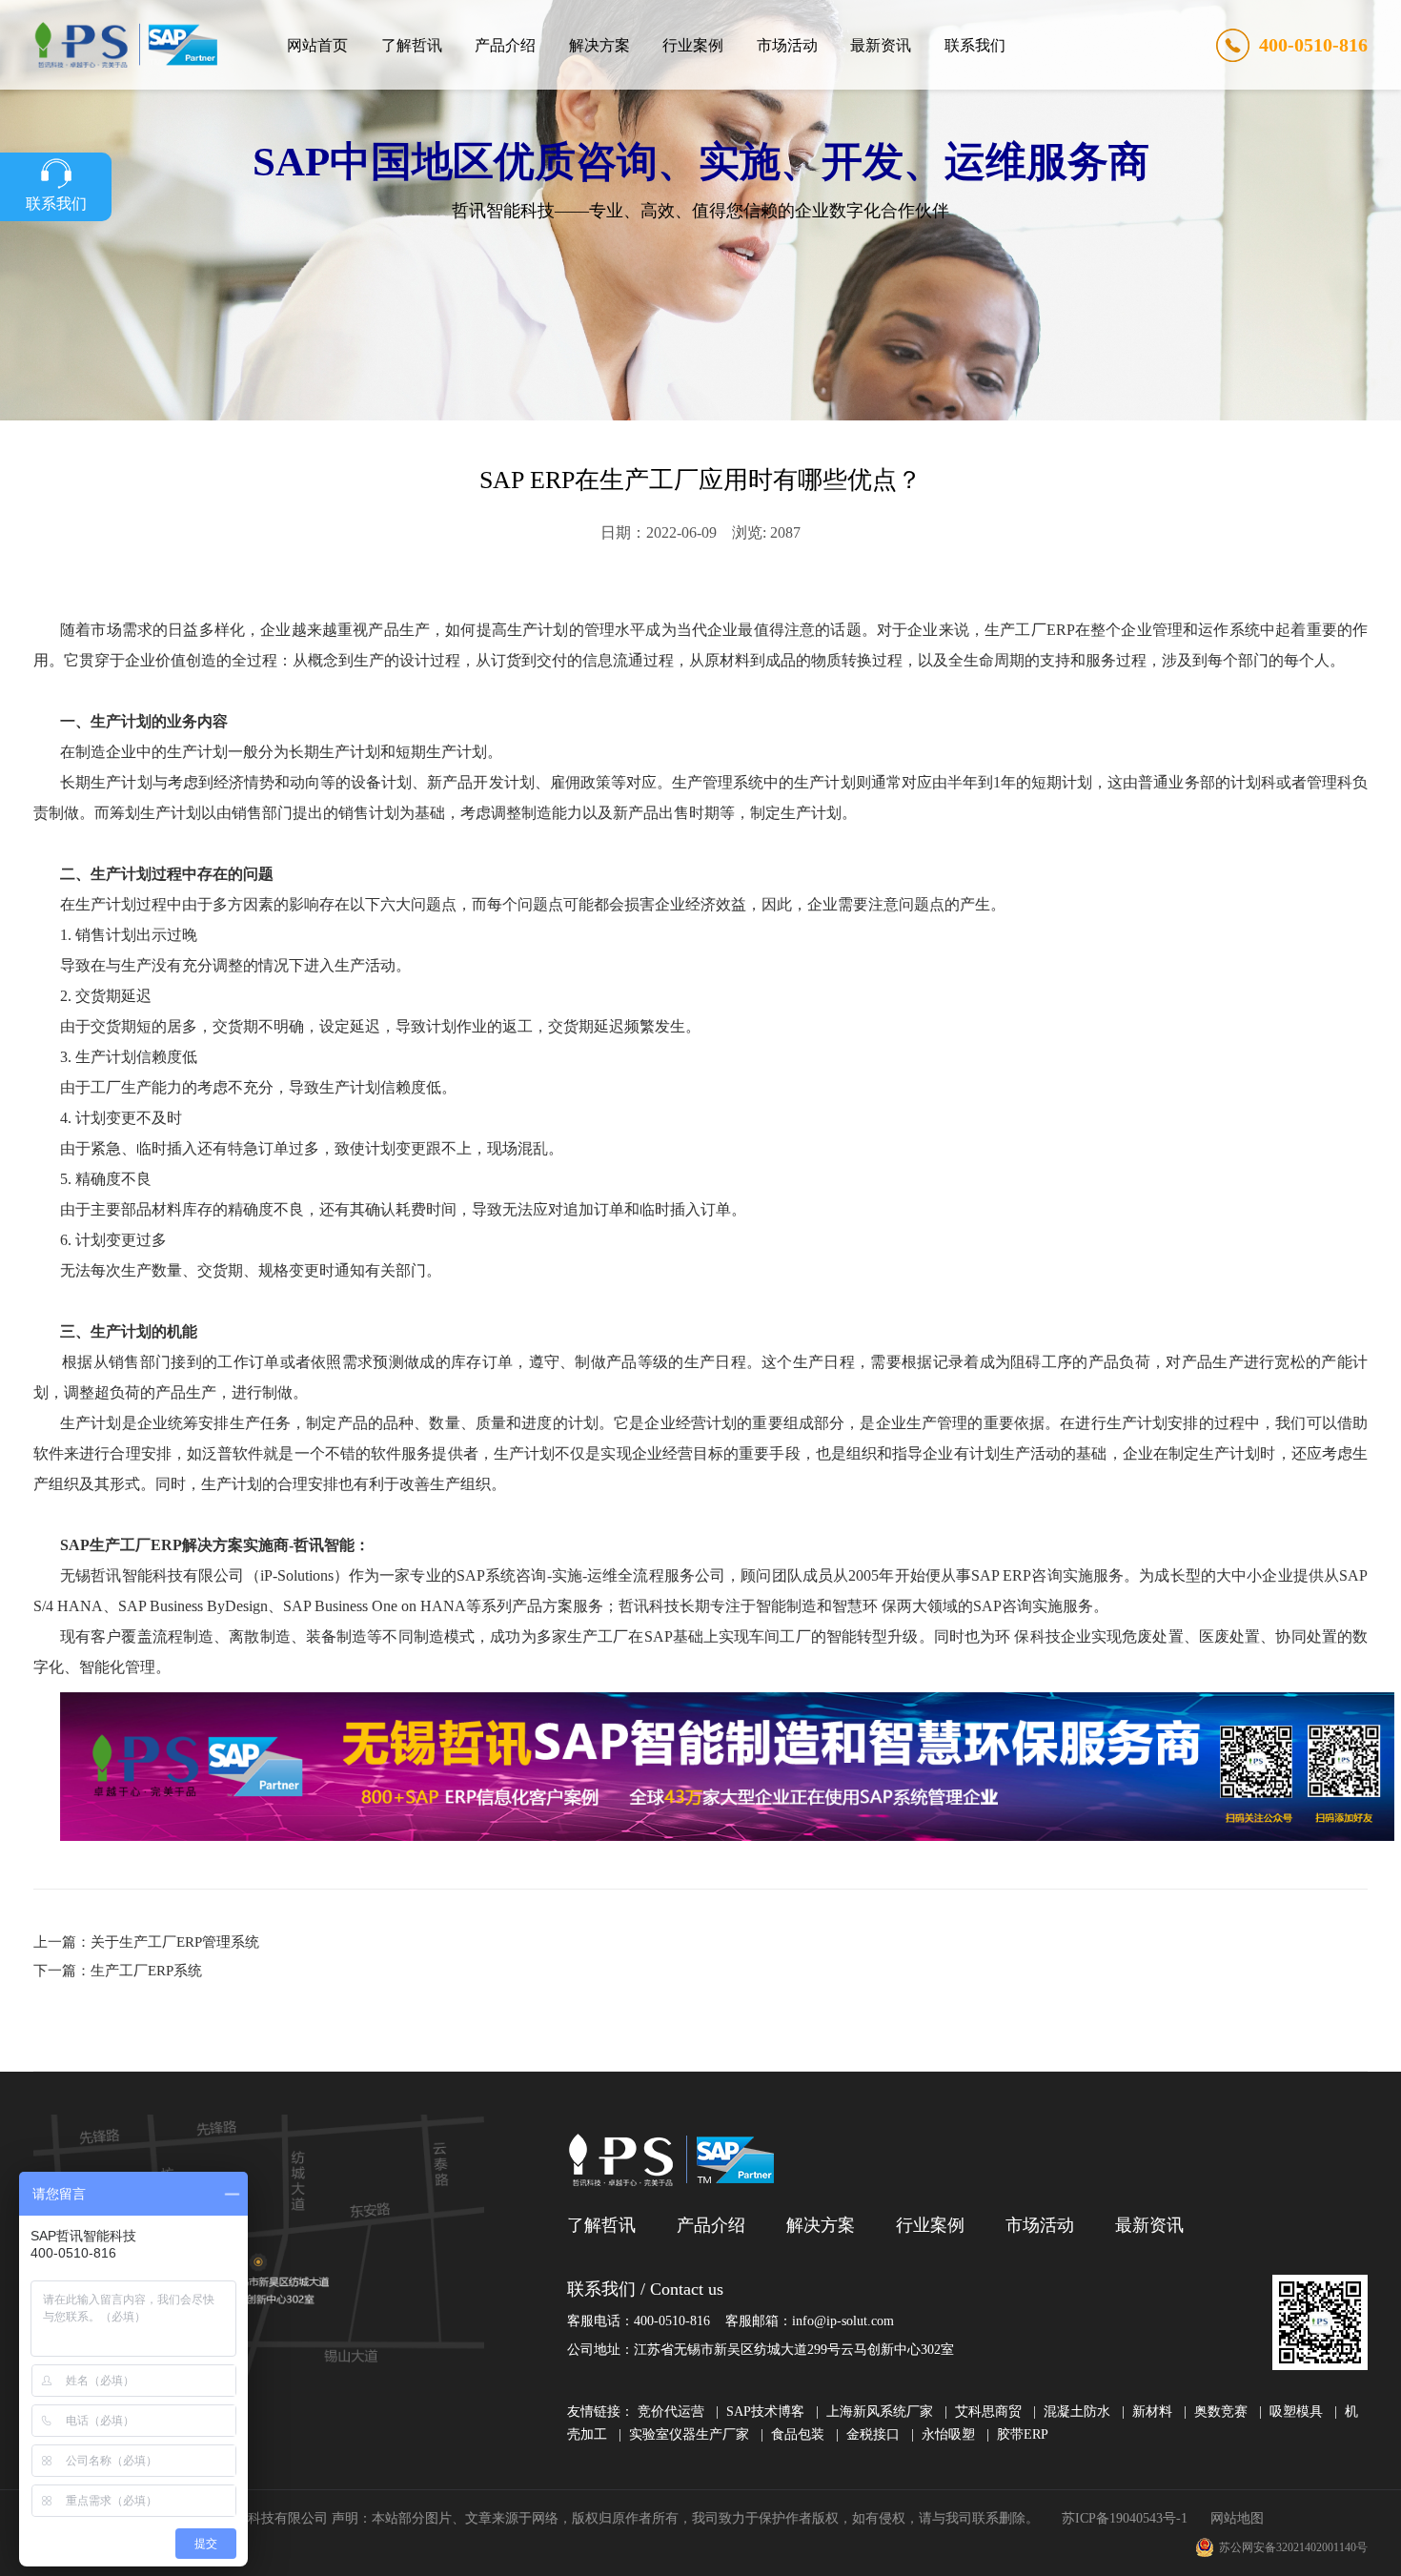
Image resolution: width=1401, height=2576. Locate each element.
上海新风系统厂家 (880, 2412)
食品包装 (798, 2434)
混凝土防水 (1077, 2412)
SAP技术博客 (765, 2412)
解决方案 (599, 45)
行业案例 (693, 45)
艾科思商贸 (988, 2412)
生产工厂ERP (1030, 630)
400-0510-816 (1313, 45)
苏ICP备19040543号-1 (1125, 2518)
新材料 (1152, 2412)
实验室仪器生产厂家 (689, 2434)
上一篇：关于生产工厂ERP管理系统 (146, 1942)
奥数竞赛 (1221, 2412)
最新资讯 (881, 45)
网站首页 (317, 45)
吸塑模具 (1296, 2412)
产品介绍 (505, 45)
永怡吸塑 (948, 2434)
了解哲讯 (412, 45)
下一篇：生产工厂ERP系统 (118, 1971)
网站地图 (1237, 2518)
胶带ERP (1023, 2434)
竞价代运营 (671, 2412)
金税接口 (873, 2434)
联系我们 (975, 45)
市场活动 (787, 45)
